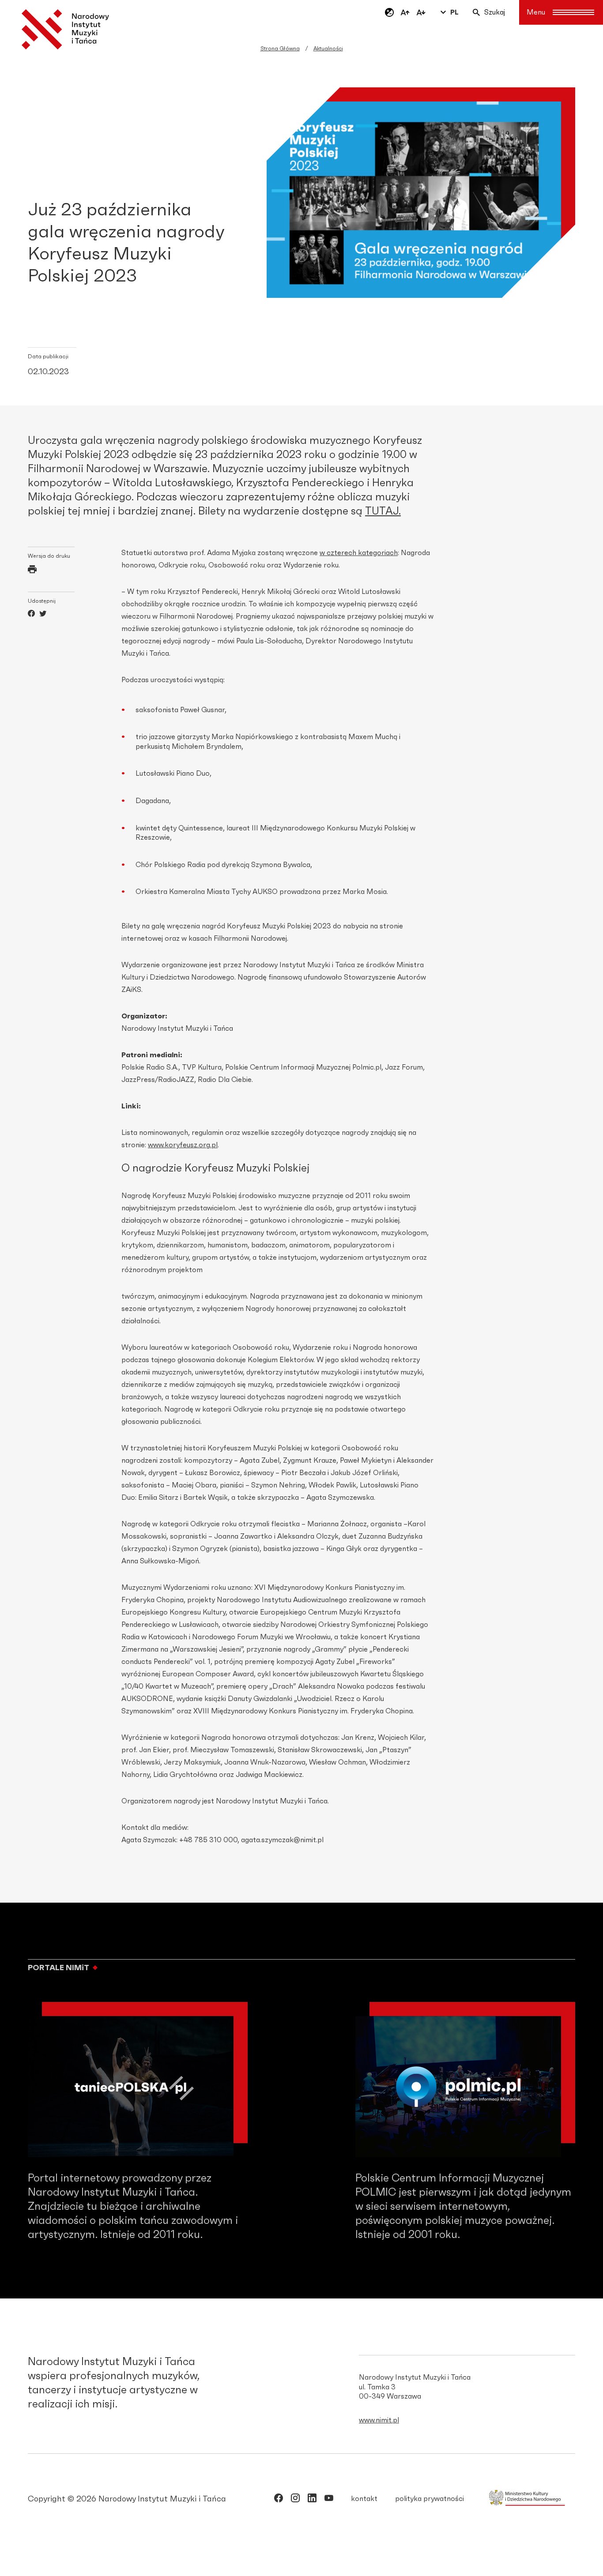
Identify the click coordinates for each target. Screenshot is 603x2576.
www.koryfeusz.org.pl (183, 1145)
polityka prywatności (430, 2499)
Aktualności (328, 49)
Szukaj (495, 12)
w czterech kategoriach (359, 553)
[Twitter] (43, 615)
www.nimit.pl (379, 2420)
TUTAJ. (383, 511)
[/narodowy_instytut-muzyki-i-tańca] (312, 2500)
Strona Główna (280, 49)
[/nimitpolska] (295, 2500)
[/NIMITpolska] (279, 2500)
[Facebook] (31, 615)
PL (454, 12)
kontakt (364, 2499)
